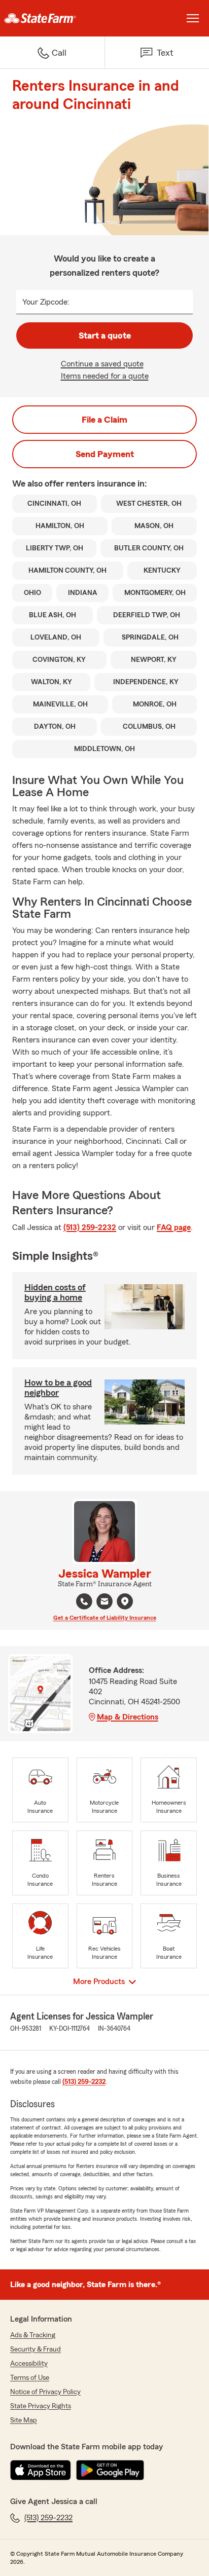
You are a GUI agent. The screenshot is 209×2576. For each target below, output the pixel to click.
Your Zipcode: (46, 302)
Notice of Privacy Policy (45, 2392)
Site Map (24, 2420)
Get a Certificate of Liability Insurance (105, 1618)
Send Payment (105, 454)
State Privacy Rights (41, 2406)
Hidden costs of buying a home (55, 1292)
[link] (52, 18)
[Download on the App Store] (41, 2470)
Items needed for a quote (105, 376)
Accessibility (29, 2364)
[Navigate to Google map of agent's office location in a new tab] (125, 1601)
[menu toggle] (193, 18)
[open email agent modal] (104, 1603)
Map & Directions (128, 1717)
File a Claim (104, 420)
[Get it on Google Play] (110, 2470)
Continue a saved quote (102, 364)
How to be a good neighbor (58, 1388)
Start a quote (105, 335)
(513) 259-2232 (90, 1227)
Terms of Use (30, 2378)
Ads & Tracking (33, 2335)
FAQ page (174, 1227)
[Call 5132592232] (84, 1601)
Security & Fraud (36, 2349)
